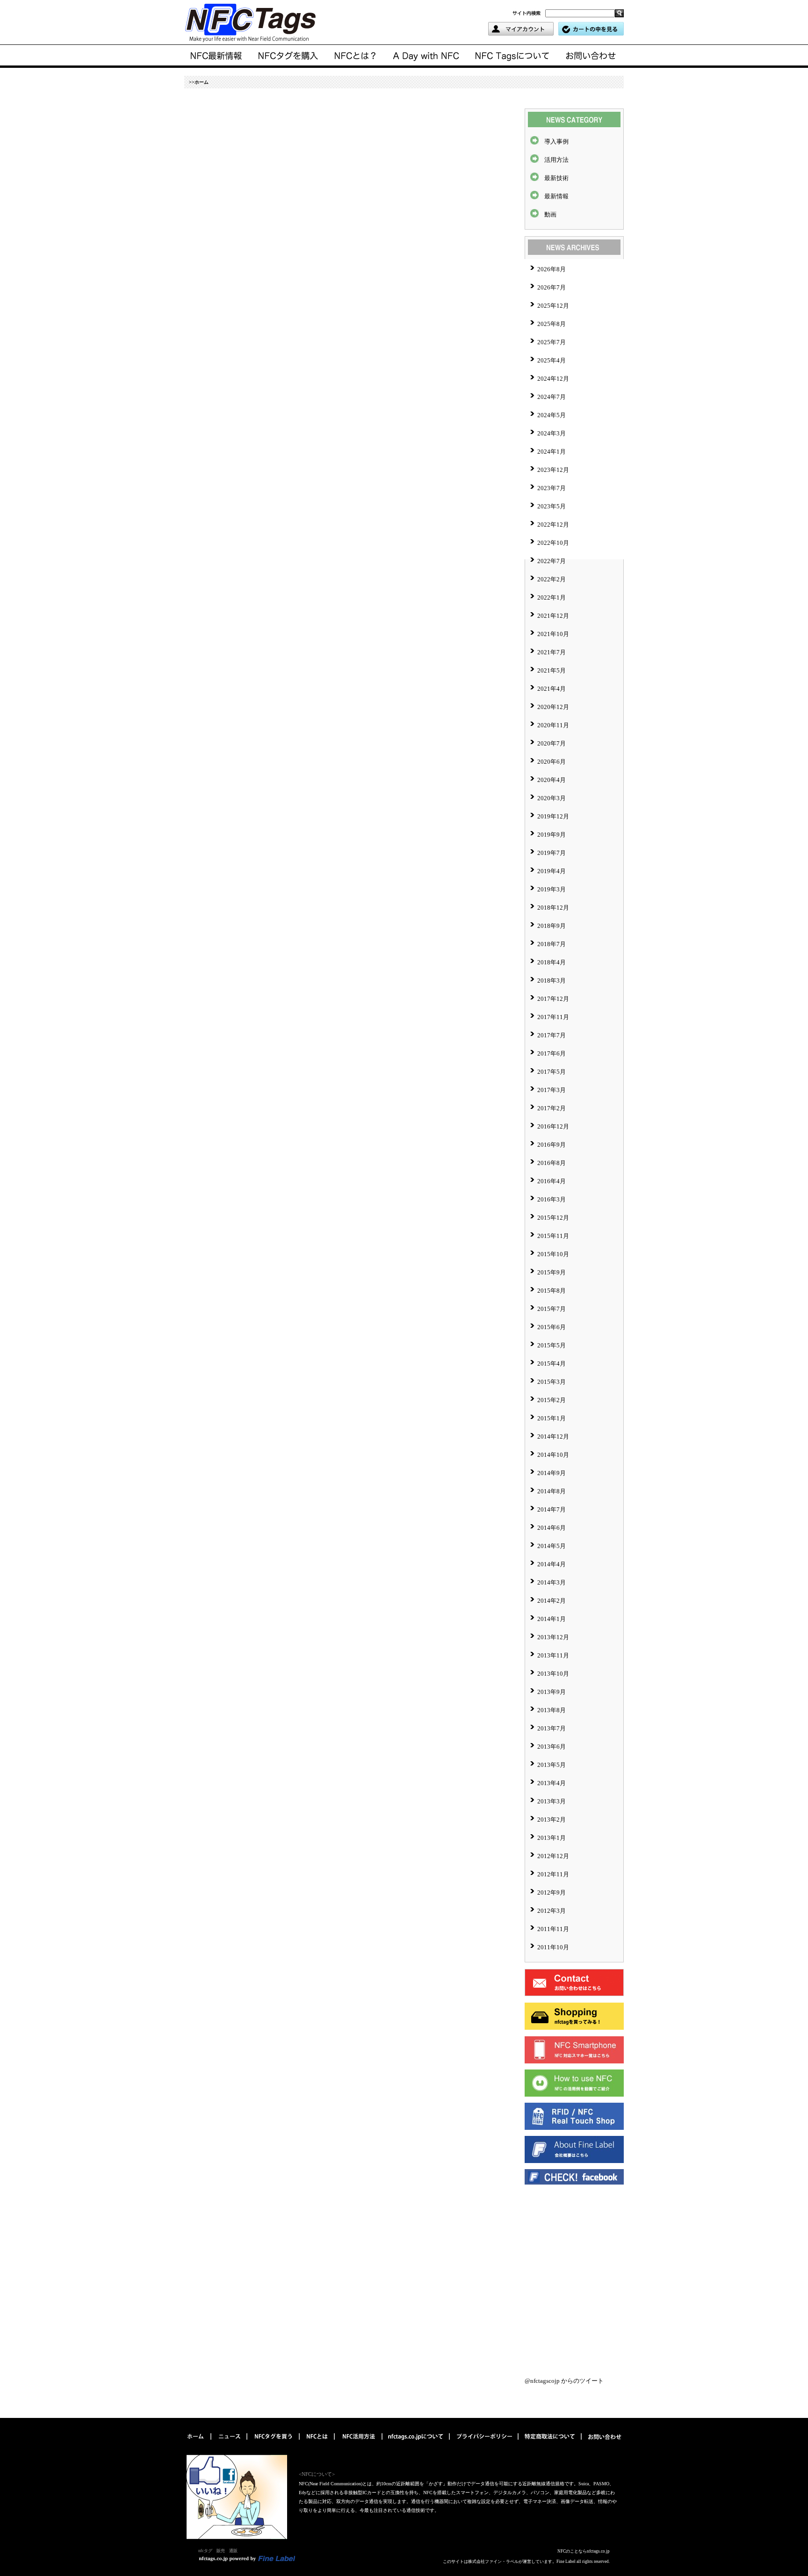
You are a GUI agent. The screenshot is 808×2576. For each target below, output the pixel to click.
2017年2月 (552, 1108)
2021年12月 (553, 616)
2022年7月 (552, 561)
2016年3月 (552, 1199)
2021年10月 (553, 634)
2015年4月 (552, 1364)
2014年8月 (552, 1491)
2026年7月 (552, 287)
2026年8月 (552, 269)
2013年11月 (553, 1655)
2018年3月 (552, 980)
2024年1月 (552, 452)
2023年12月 (553, 470)
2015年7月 (552, 1309)
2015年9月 (552, 1272)
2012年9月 (552, 1892)
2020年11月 (553, 725)
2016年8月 (552, 1163)
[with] (288, 56)
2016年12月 (553, 1126)
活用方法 (556, 160)
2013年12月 (553, 1637)
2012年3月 (552, 1911)
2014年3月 (552, 1582)
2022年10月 (553, 543)
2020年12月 (553, 707)
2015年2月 (552, 1400)
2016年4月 (552, 1181)
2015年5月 (552, 1345)
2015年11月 (553, 1236)
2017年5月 (552, 1072)
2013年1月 (552, 1838)
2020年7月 (552, 743)
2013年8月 (552, 1710)
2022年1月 (552, 597)
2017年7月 (552, 1035)
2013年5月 (552, 1765)
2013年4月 (552, 1783)
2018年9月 (552, 926)
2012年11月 (553, 1874)
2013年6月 (552, 1747)
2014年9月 (552, 1473)
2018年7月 (552, 944)
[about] (356, 56)
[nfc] (318, 2443)
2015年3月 (552, 1382)
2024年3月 (552, 433)
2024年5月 (552, 415)
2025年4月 (552, 360)
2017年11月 (553, 1017)
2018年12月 (553, 908)
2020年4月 (552, 780)
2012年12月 (553, 1856)
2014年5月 (552, 1546)
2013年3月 (552, 1801)
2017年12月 (553, 999)
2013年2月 (552, 1820)
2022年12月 (553, 525)
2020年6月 (552, 762)
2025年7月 (552, 342)
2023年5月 (552, 506)
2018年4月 (552, 962)
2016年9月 (552, 1145)
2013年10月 (553, 1674)
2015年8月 (552, 1291)
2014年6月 (552, 1528)
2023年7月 (552, 488)
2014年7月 (552, 1509)
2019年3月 (552, 889)
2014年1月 (552, 1619)
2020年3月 (552, 798)
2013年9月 (552, 1692)
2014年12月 (553, 1436)
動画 (550, 214)
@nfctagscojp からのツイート (564, 2381)
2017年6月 (552, 1053)
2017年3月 (552, 1090)
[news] (217, 56)
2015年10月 (553, 1254)
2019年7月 (552, 853)
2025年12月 (553, 306)
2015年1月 (552, 1418)
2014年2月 (552, 1601)
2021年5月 (552, 670)
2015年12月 (553, 1218)
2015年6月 (552, 1327)
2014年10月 (553, 1455)
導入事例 (556, 141)
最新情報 (556, 196)
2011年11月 (553, 1929)
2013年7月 (552, 1728)
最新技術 (556, 178)
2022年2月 (552, 579)
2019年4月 (552, 871)
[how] (359, 2443)
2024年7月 (552, 397)
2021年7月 (552, 652)
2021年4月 (552, 689)
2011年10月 (553, 1947)
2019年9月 (552, 835)
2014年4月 (552, 1564)
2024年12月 (553, 379)
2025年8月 (552, 324)
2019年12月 (553, 816)
